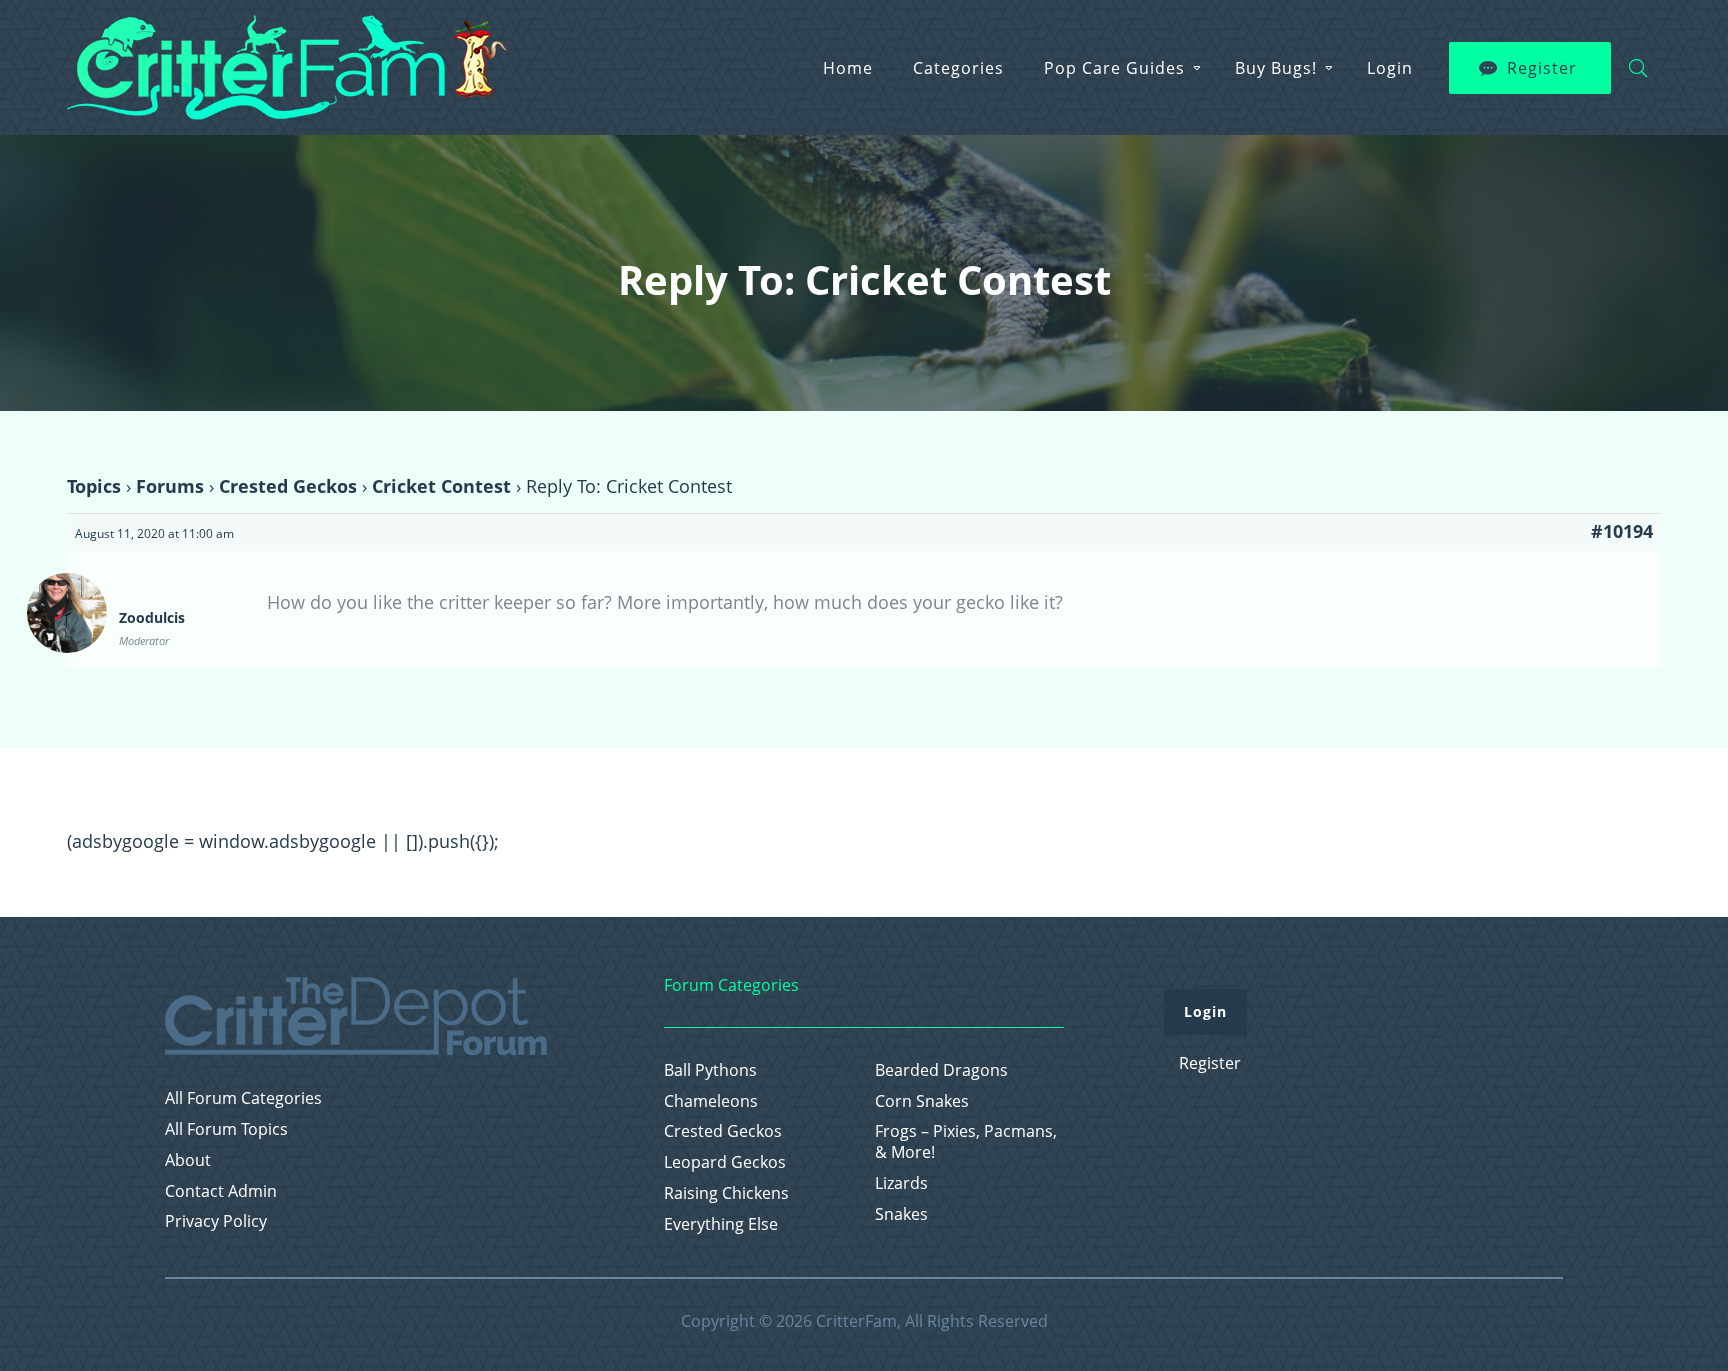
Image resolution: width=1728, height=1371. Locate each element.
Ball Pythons (710, 1070)
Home (848, 68)
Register (1542, 68)
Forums (170, 486)
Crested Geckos (288, 486)
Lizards (901, 1183)
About (188, 1160)
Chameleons (711, 1101)
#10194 (1622, 531)
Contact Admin (221, 1191)
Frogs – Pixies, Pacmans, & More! (966, 1142)
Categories (958, 68)
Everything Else (721, 1224)
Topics (94, 486)
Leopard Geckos (725, 1162)
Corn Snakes (922, 1101)
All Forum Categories (243, 1098)
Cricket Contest (441, 486)
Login (1390, 68)
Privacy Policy (216, 1221)
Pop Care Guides (1114, 68)
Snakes (901, 1214)
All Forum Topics (226, 1129)
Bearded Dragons (941, 1070)
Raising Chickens (726, 1193)
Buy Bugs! (1276, 68)
